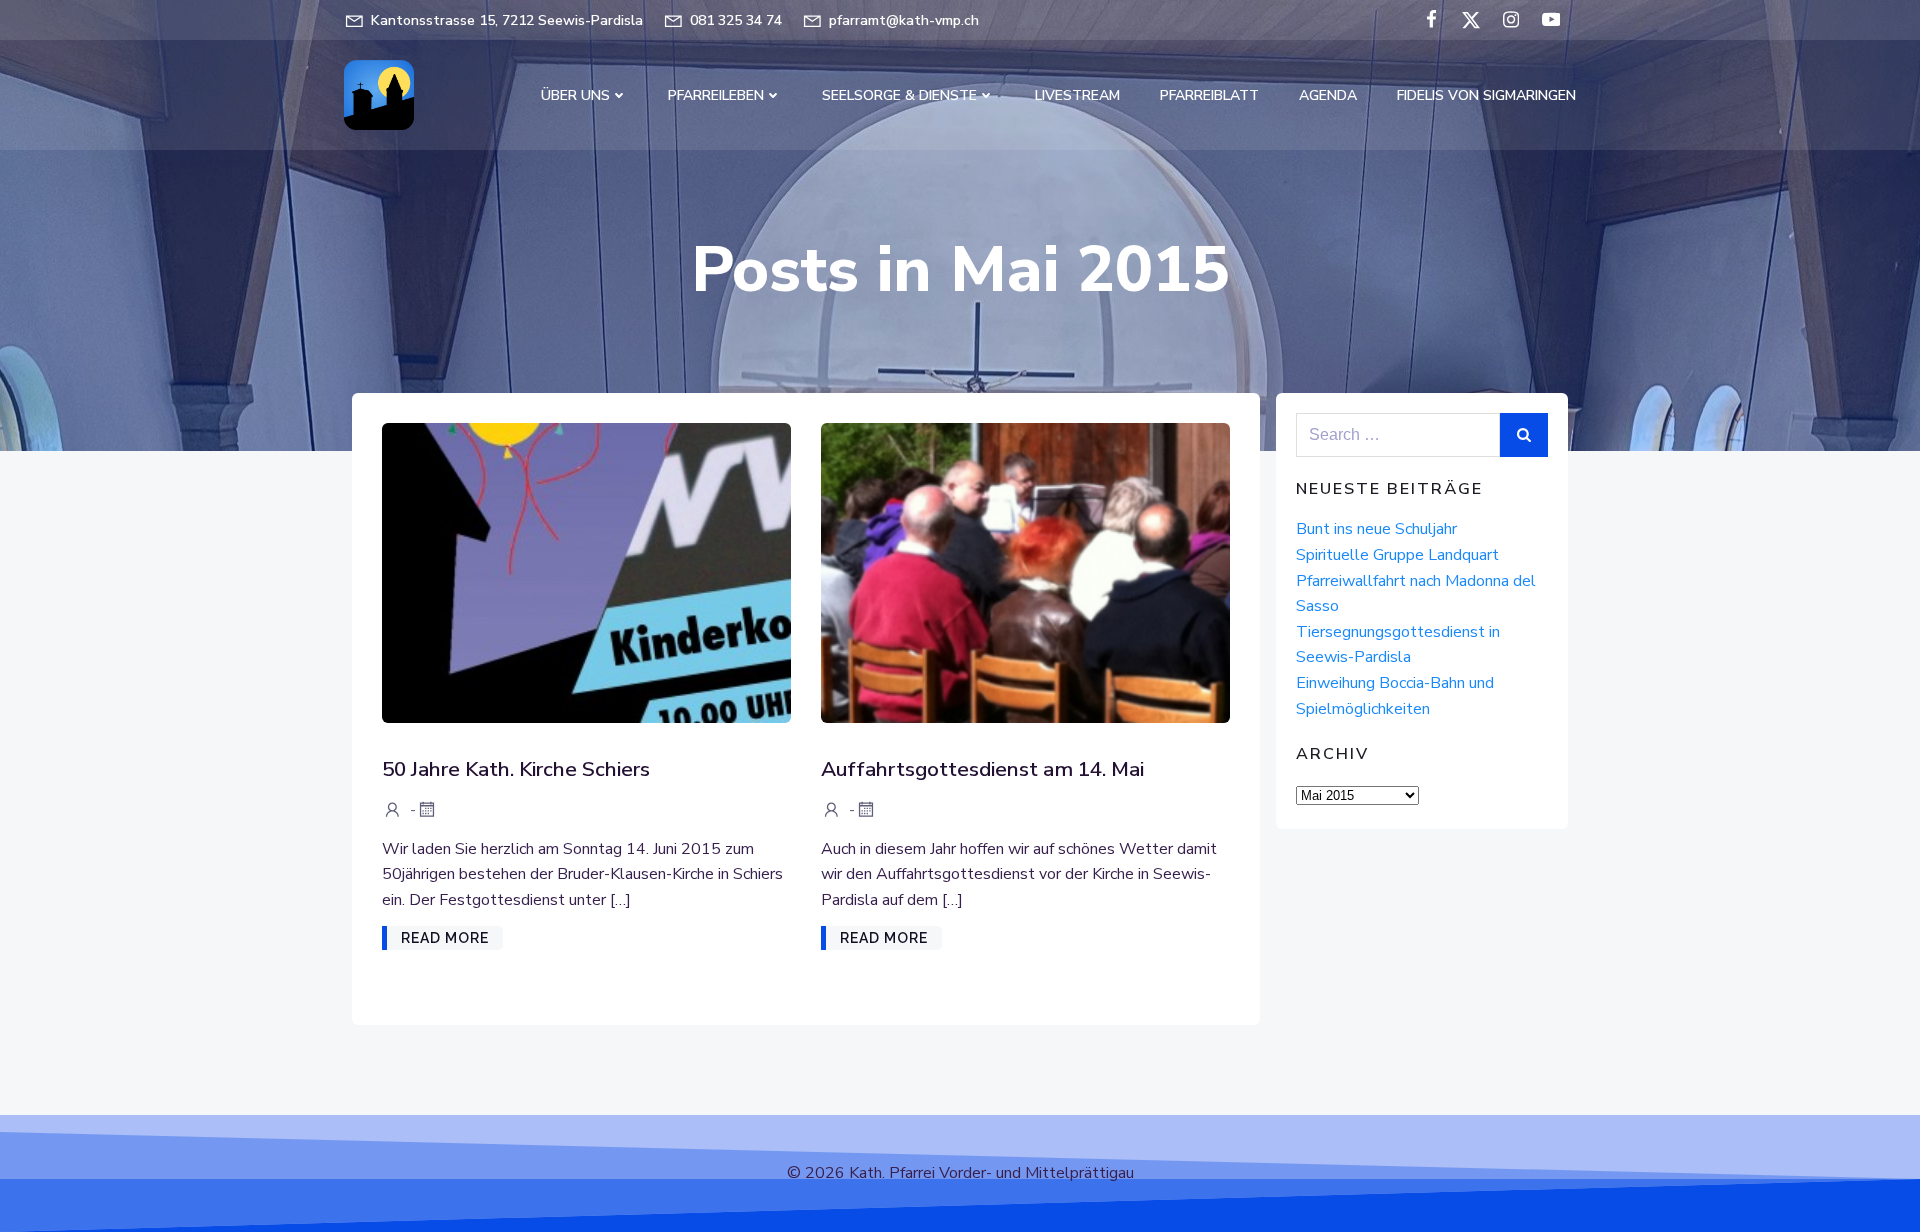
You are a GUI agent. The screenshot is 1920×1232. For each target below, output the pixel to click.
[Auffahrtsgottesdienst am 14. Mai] (1025, 572)
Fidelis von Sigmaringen (1486, 95)
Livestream (1077, 95)
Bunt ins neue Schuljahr (1376, 529)
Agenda (1328, 95)
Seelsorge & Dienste (899, 95)
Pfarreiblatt (1209, 95)
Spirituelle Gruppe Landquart (1397, 555)
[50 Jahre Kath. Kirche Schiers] (586, 572)
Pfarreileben (716, 95)
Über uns (575, 95)
